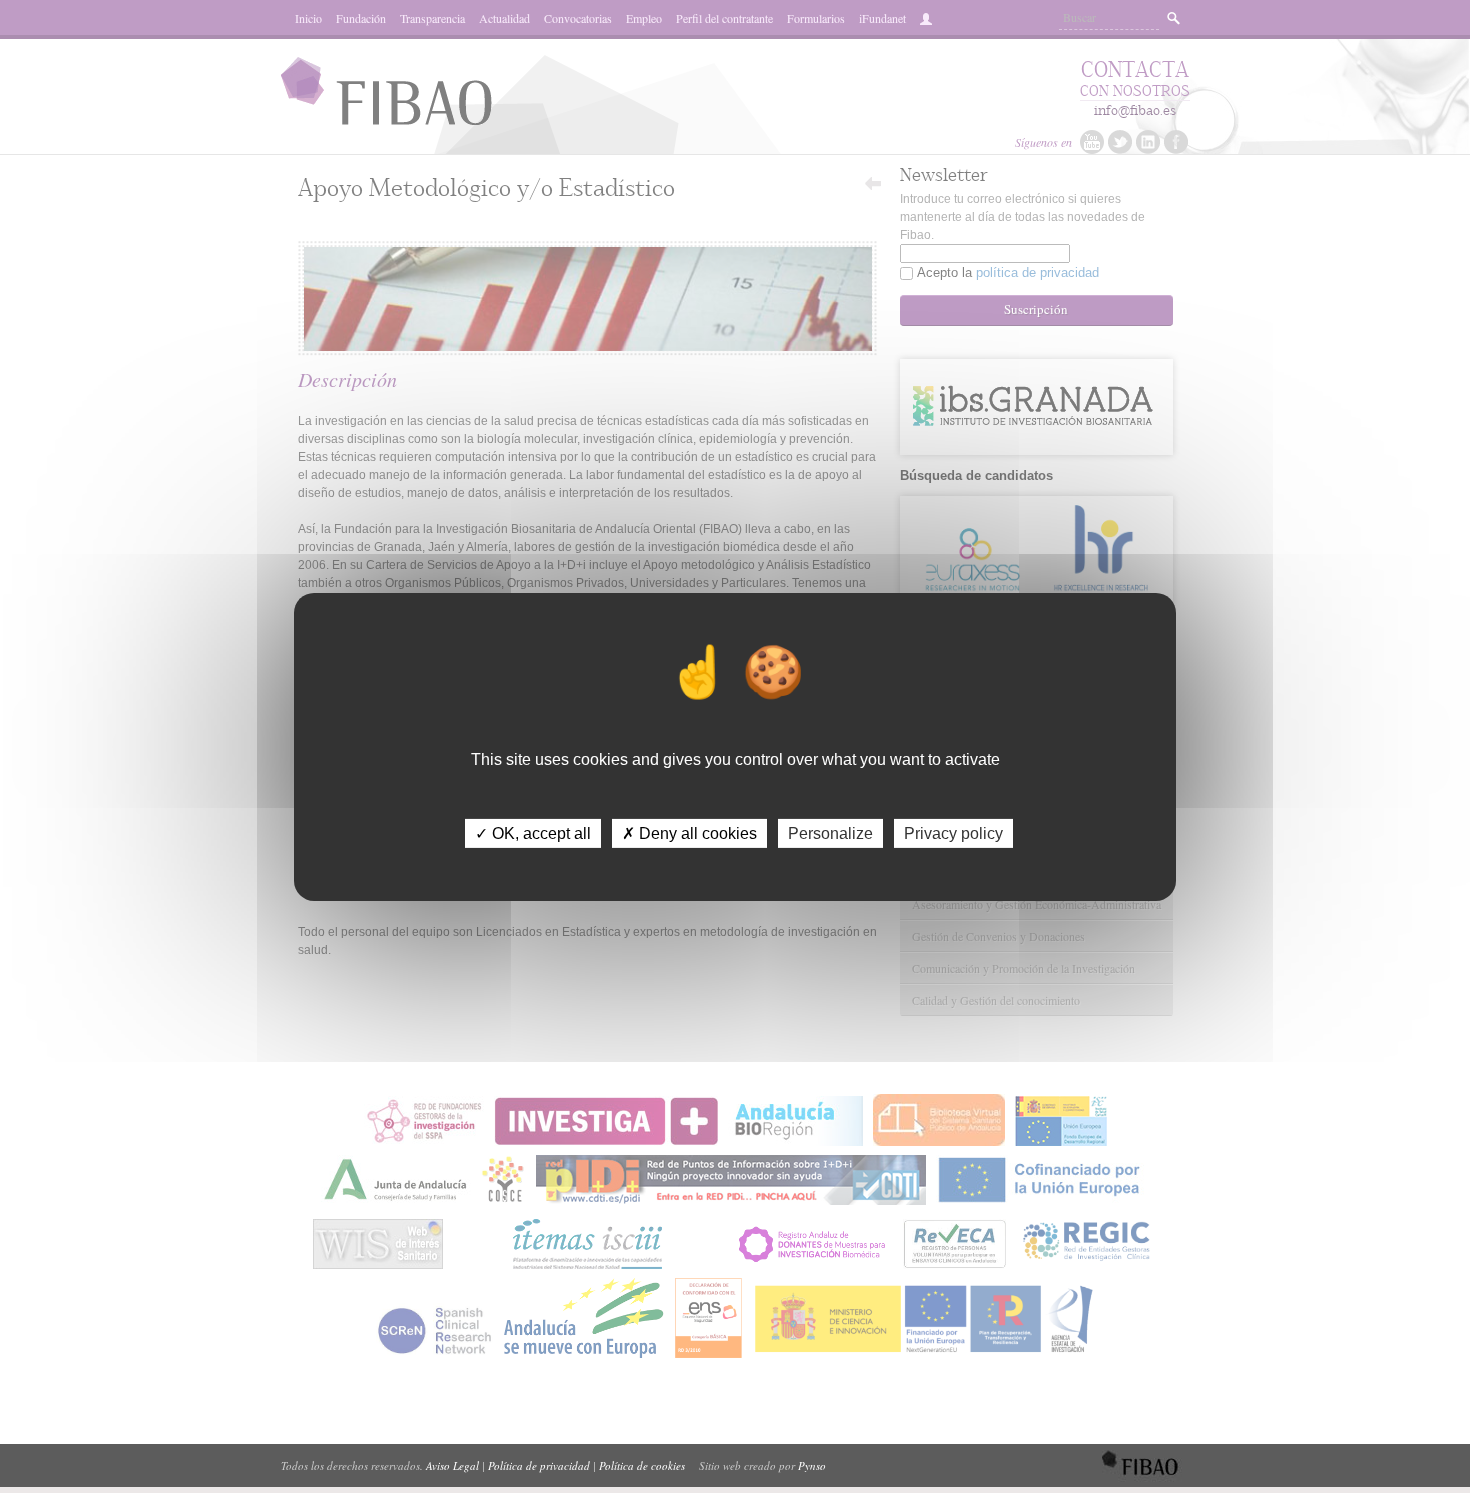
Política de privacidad (539, 1465)
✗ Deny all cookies (689, 832)
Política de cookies (642, 1465)
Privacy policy (953, 832)
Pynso (812, 1465)
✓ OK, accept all (533, 832)
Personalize (830, 832)
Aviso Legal (452, 1465)
